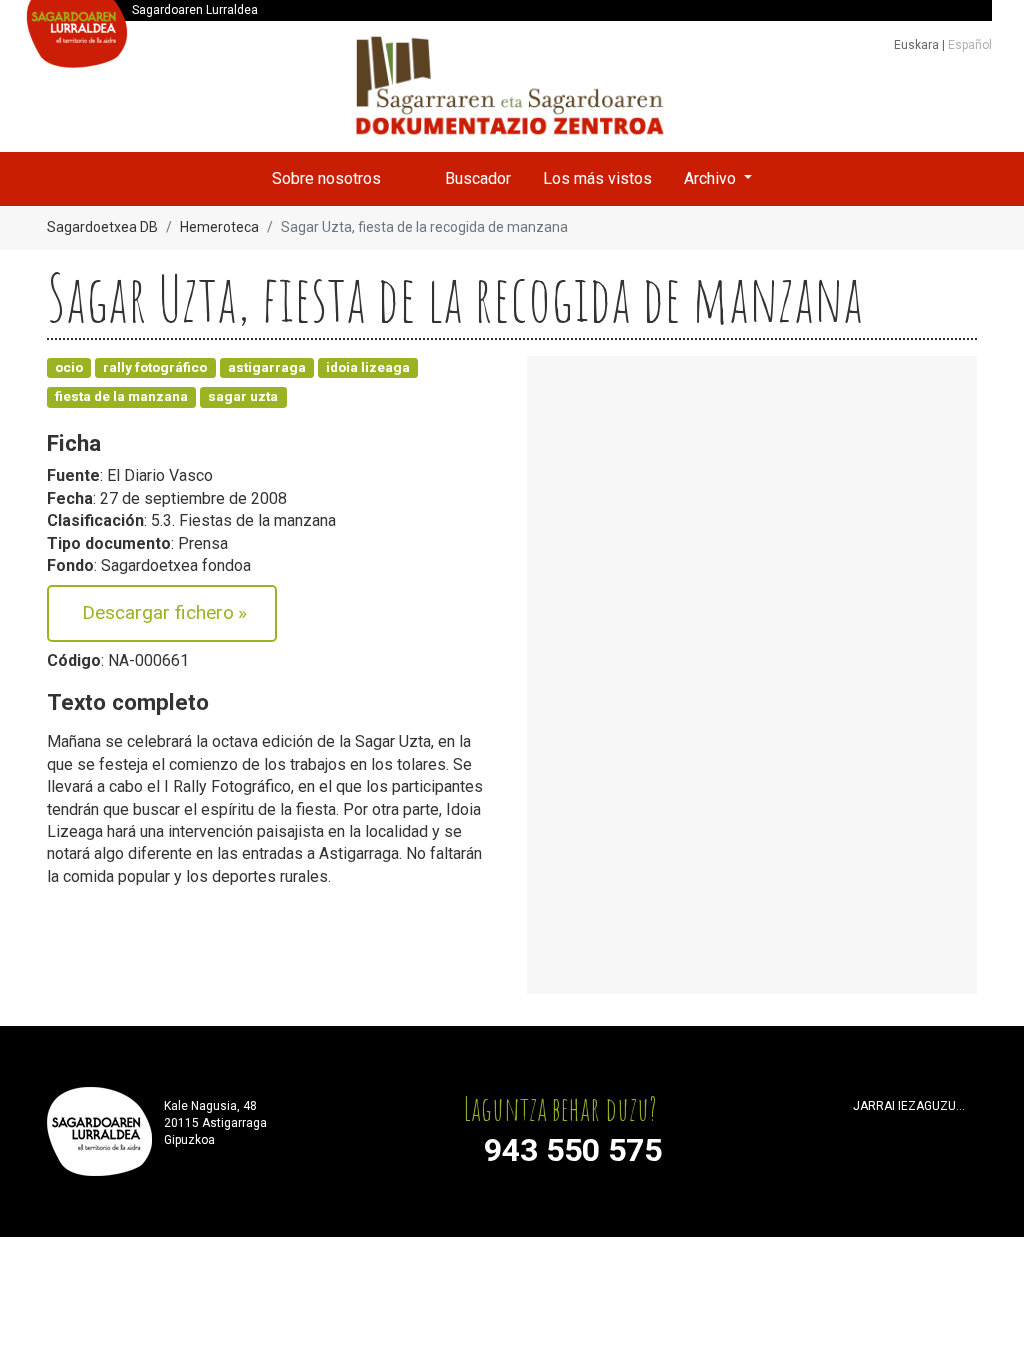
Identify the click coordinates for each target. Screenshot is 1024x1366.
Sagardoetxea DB (102, 227)
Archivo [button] (712, 178)
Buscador (478, 178)
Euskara (918, 45)
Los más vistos (597, 178)
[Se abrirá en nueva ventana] (862, 1131)
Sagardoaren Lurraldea (195, 10)
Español (970, 45)
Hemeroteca (219, 227)
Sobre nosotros (326, 178)
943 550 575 (573, 1150)
